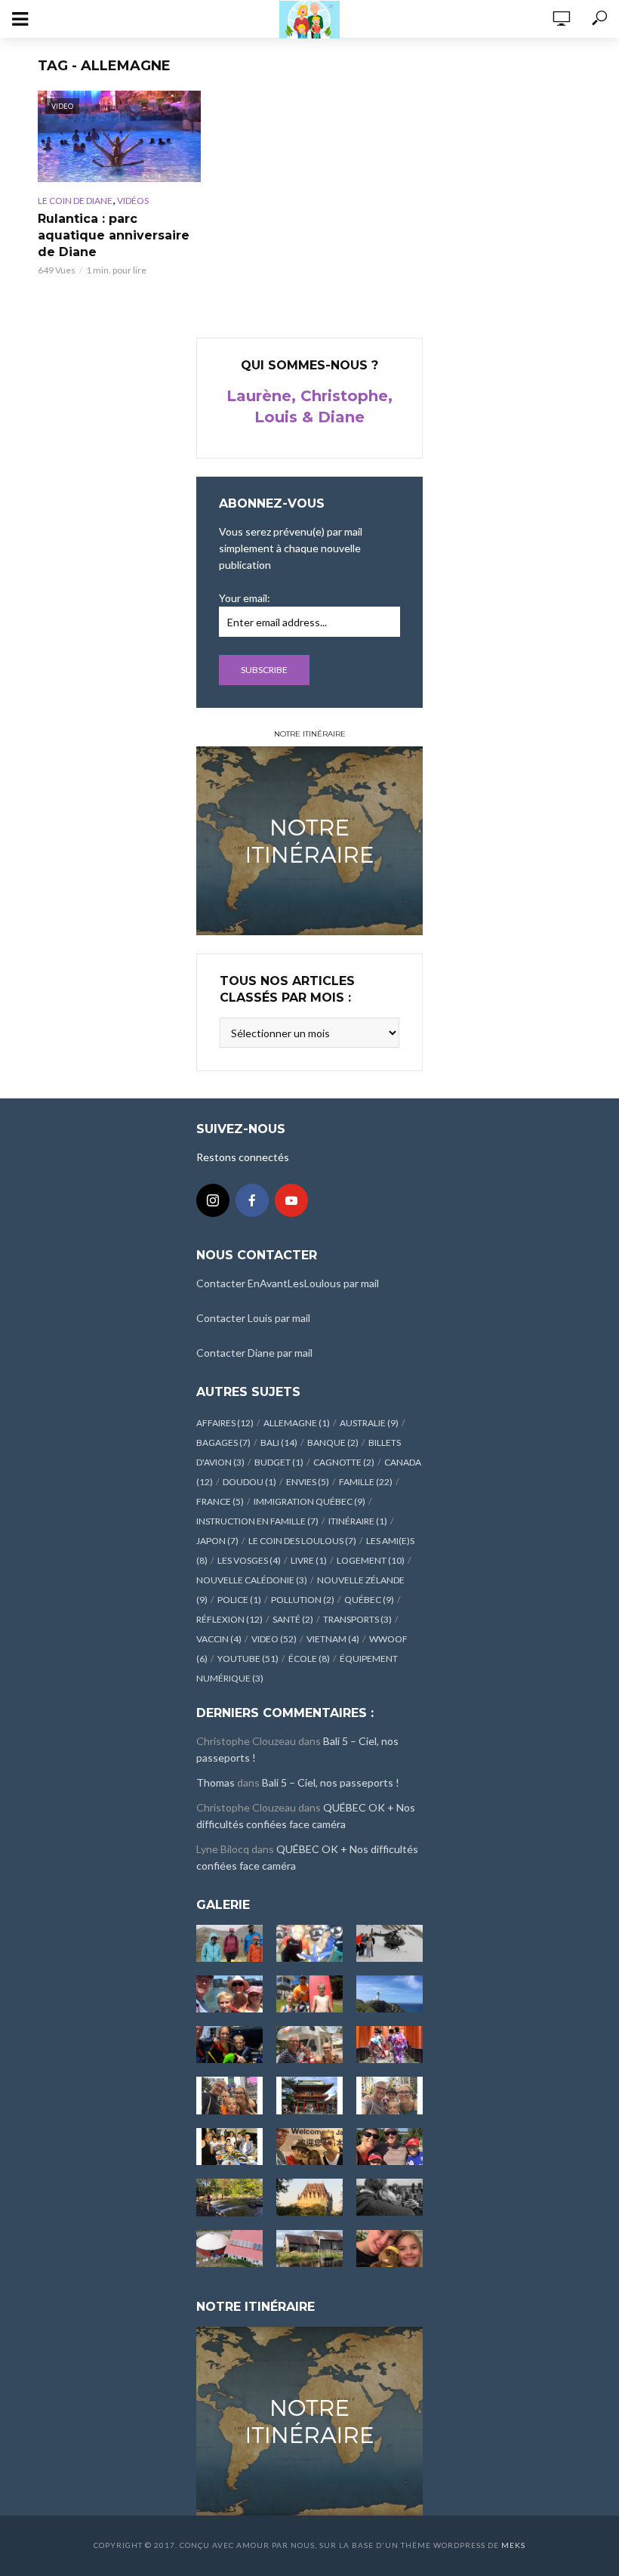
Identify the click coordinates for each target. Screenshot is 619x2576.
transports (357, 1619)
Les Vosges (249, 1560)
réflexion (229, 1619)
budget (279, 1462)
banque (333, 1442)
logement (371, 1560)
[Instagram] (213, 1200)
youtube (248, 1659)
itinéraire (358, 1521)
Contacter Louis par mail (253, 1318)
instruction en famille (257, 1521)
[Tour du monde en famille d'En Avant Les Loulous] (309, 2419)
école (309, 1659)
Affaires (225, 1423)
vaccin (219, 1639)
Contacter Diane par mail (254, 1353)
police (239, 1600)
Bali (279, 1442)
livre (309, 1560)
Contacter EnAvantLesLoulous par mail (288, 1283)
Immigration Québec (309, 1501)
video (274, 1639)
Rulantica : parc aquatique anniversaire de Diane (114, 235)
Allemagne (297, 1423)
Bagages (223, 1442)
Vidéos (133, 201)
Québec (369, 1600)
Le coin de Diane (75, 201)
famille (366, 1482)
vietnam (333, 1639)
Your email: (245, 598)
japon (217, 1541)
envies (308, 1482)
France (220, 1501)
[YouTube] (291, 1200)
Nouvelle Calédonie (252, 1580)
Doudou (249, 1482)
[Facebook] (252, 1200)
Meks (513, 2545)
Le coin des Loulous (302, 1541)
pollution (303, 1600)
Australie (369, 1423)
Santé (293, 1619)
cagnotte (344, 1462)
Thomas (216, 1782)
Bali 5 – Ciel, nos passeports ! (331, 1782)
